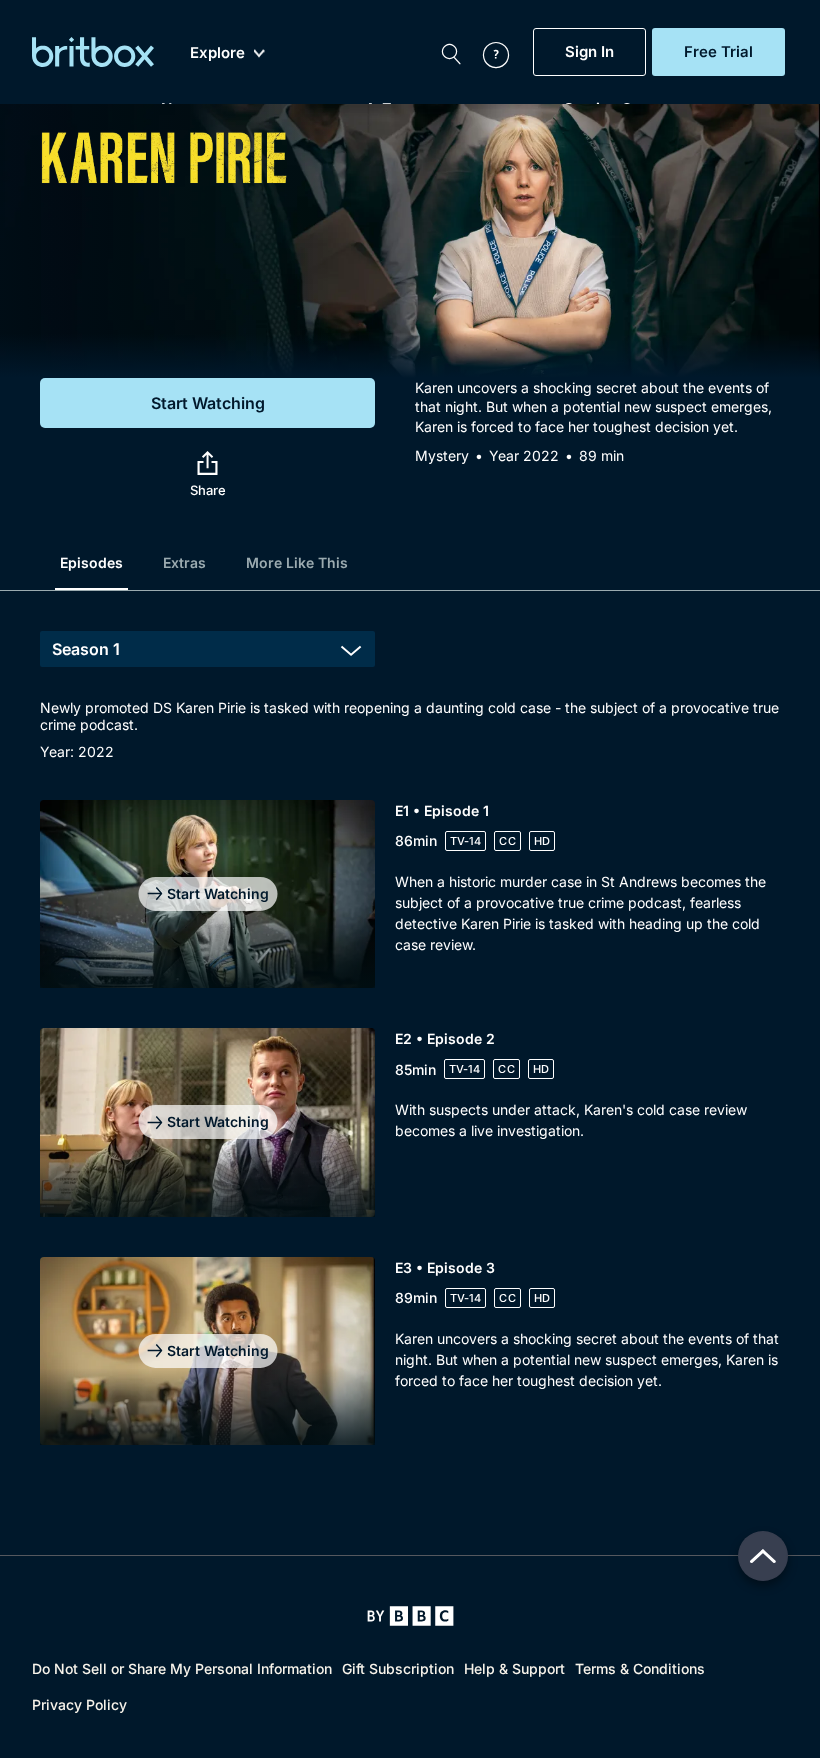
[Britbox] (93, 52)
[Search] (451, 52)
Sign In (589, 52)
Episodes (91, 562)
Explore (217, 53)
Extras (184, 562)
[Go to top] (763, 1556)
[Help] (486, 52)
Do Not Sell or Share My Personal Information (182, 1668)
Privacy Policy (79, 1704)
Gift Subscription (398, 1668)
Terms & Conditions (640, 1668)
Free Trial (718, 52)
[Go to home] (410, 1616)
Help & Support (514, 1668)
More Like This (297, 562)
